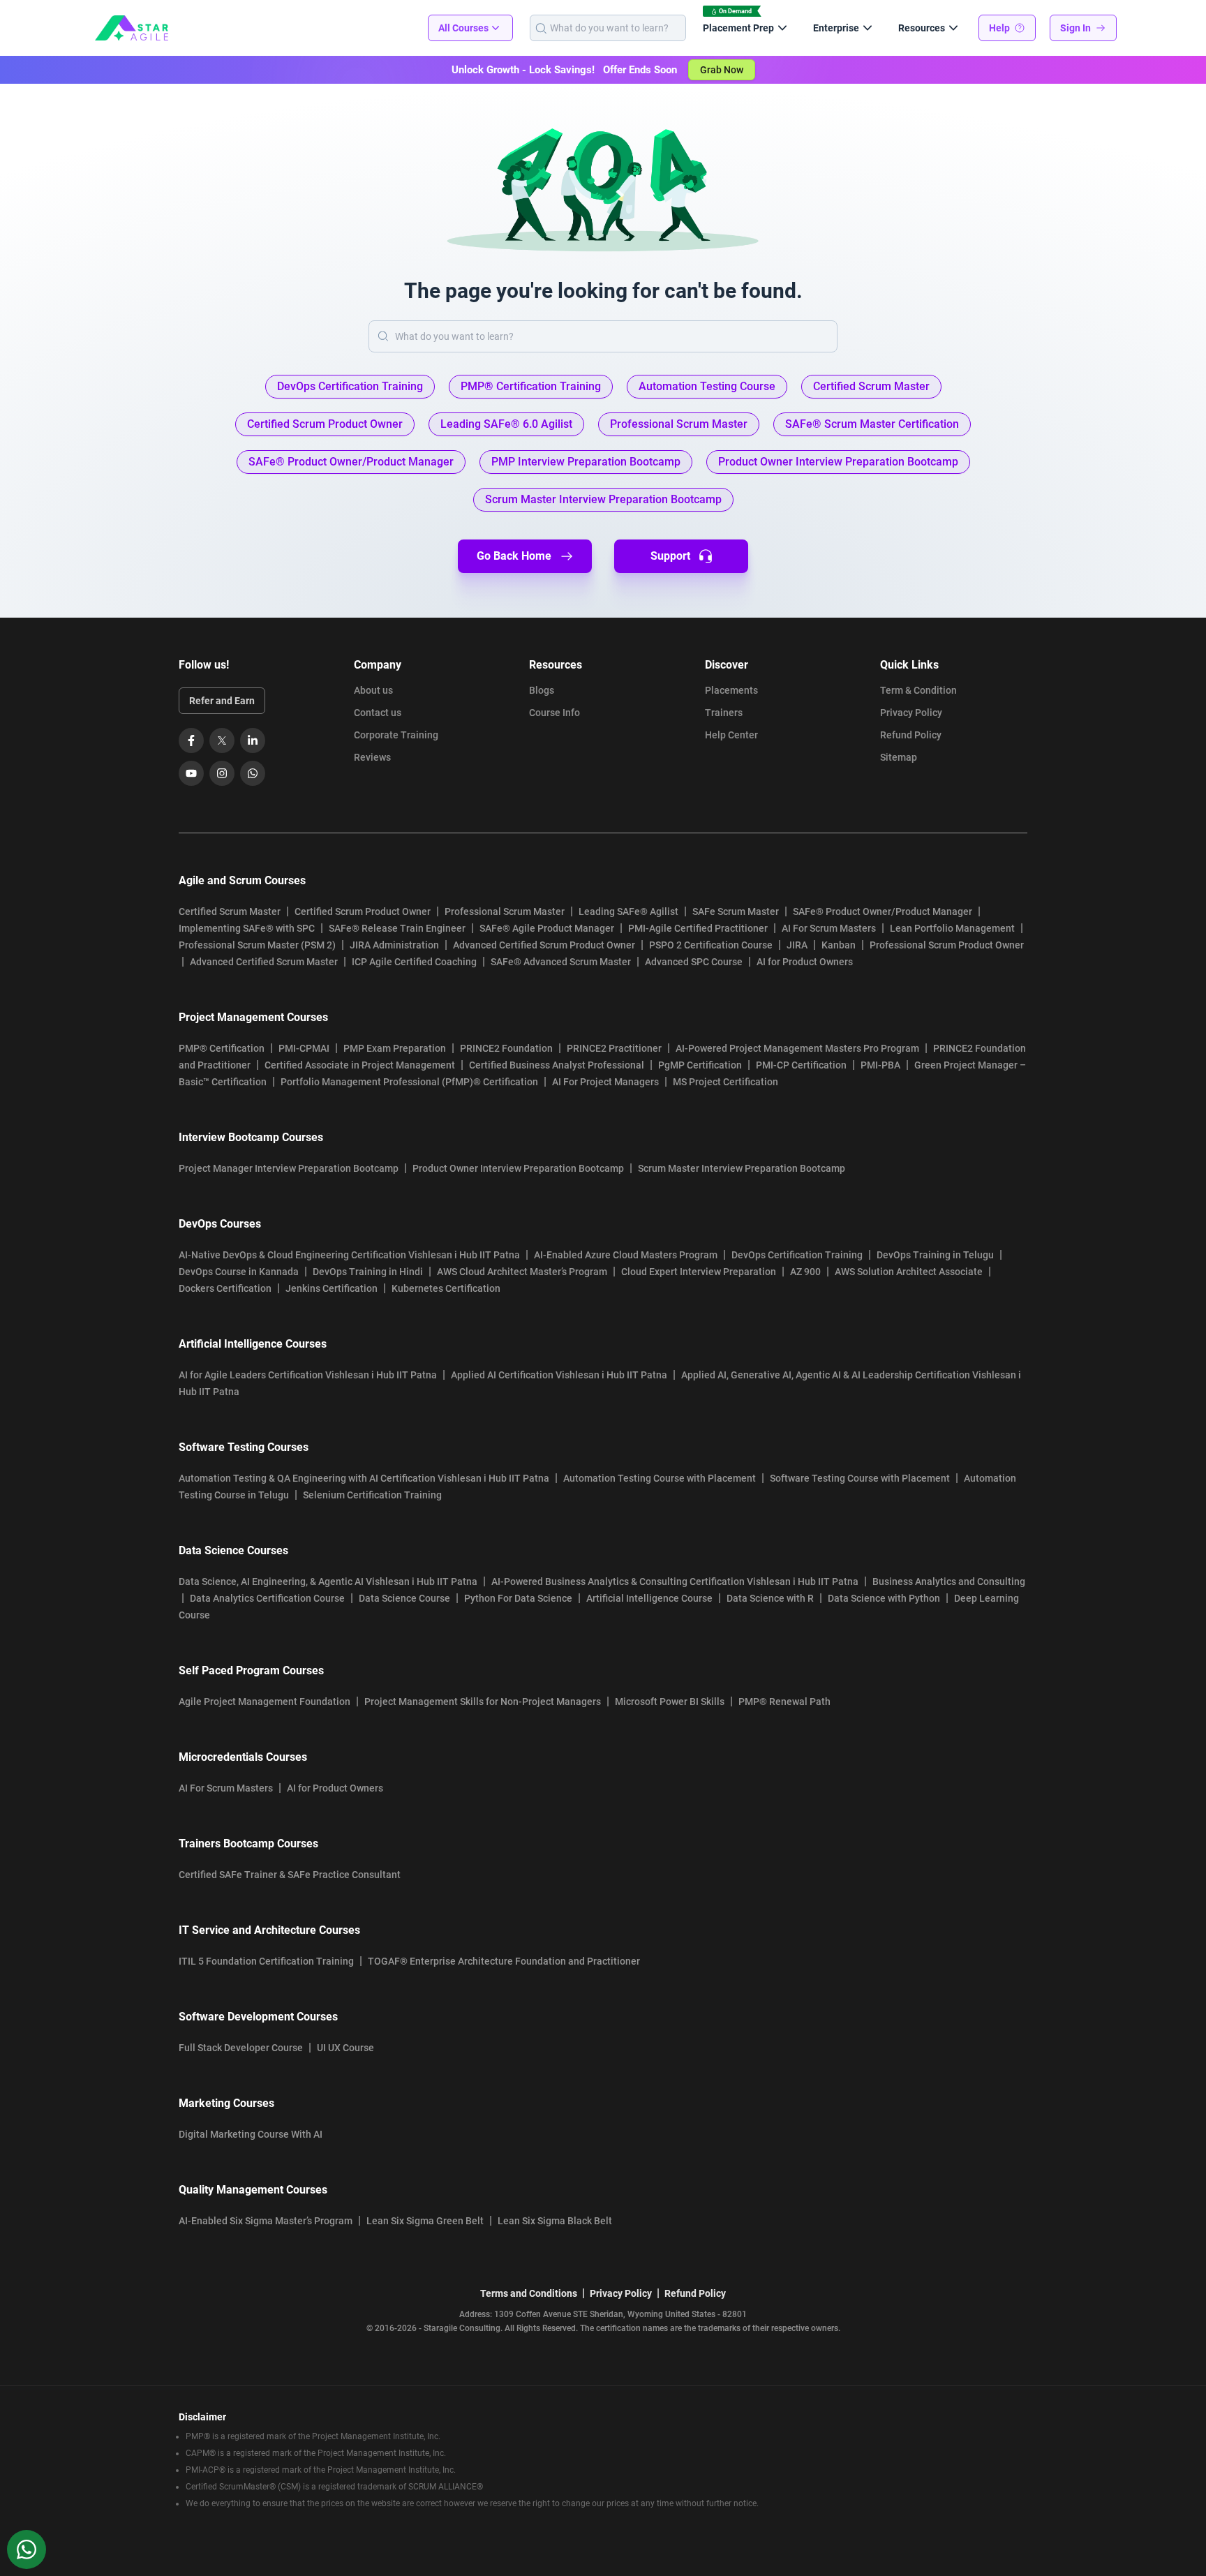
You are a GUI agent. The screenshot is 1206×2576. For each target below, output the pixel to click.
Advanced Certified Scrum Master (264, 962)
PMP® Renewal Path (784, 1702)
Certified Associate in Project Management (360, 1065)
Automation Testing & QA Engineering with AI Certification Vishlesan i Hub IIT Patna (364, 1478)
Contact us (378, 713)
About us (373, 690)
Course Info (554, 713)
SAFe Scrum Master (736, 911)
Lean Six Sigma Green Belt (425, 2221)
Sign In (1075, 28)
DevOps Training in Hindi (368, 1272)
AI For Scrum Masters (829, 928)
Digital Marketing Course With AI (251, 2134)
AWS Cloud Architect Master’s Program (522, 1272)
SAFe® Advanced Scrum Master (561, 962)
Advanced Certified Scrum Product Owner (544, 945)
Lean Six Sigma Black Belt (555, 2221)
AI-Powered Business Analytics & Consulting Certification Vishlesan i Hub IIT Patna (675, 1581)
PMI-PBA (880, 1065)
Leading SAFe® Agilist (628, 911)
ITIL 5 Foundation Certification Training (266, 1961)
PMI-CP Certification (801, 1065)
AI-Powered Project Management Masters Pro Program (797, 1048)
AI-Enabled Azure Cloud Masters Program (626, 1255)
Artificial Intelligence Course (649, 1598)
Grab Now (722, 70)
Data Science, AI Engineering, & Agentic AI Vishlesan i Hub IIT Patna (328, 1581)
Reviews (372, 757)
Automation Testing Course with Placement (660, 1478)
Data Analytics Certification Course (267, 1598)
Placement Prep (738, 28)
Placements (731, 690)
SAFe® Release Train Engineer (397, 928)
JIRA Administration (394, 945)
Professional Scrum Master (505, 911)
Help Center (731, 735)
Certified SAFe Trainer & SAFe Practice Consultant (290, 1875)
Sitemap (899, 757)
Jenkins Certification (332, 1288)
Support (670, 556)
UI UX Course (345, 2048)
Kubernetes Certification (446, 1288)
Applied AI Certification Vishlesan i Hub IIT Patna (559, 1375)
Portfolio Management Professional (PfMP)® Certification (409, 1082)
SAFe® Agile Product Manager (547, 928)
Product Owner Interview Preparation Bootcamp (518, 1168)
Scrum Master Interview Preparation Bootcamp (742, 1168)
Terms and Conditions (529, 2293)
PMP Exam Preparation (395, 1048)
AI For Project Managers (605, 1082)
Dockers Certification (225, 1288)
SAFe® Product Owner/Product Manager (883, 911)
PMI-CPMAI (304, 1048)
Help (999, 28)
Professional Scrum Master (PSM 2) (257, 945)
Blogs (542, 690)
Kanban (839, 945)
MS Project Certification (725, 1082)
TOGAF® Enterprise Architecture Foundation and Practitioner (504, 1961)
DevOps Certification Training (797, 1255)
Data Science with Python (884, 1598)
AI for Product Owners (805, 962)
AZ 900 (805, 1272)
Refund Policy (911, 735)
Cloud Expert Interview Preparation (699, 1272)
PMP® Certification (222, 1048)
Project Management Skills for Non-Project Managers (483, 1702)
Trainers (724, 713)
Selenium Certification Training (372, 1495)
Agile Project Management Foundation (265, 1702)
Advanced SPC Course (694, 962)
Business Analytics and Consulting (949, 1581)
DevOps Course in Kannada (239, 1272)
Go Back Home (514, 556)
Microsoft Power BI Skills (670, 1702)
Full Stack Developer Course (241, 2048)
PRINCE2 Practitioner (614, 1048)
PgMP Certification (700, 1065)
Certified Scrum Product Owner (363, 911)
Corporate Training (396, 735)
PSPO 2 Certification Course (711, 945)
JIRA (797, 945)
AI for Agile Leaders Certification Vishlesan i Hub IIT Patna (308, 1375)
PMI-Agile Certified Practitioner (698, 928)
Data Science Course (404, 1598)
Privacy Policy (911, 713)
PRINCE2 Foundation (506, 1048)
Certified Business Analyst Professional (557, 1065)
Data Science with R (770, 1598)
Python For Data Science (518, 1598)
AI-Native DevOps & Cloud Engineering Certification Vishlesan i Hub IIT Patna (349, 1255)
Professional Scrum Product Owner (947, 945)
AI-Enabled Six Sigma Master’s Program (266, 2221)
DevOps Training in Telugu (935, 1255)
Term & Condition (918, 690)
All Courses (463, 28)
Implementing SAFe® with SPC (247, 928)
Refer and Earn (222, 701)
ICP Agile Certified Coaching (414, 962)
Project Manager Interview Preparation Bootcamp (289, 1168)
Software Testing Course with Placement (860, 1478)
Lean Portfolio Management (952, 928)
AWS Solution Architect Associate (909, 1272)
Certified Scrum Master (230, 911)
